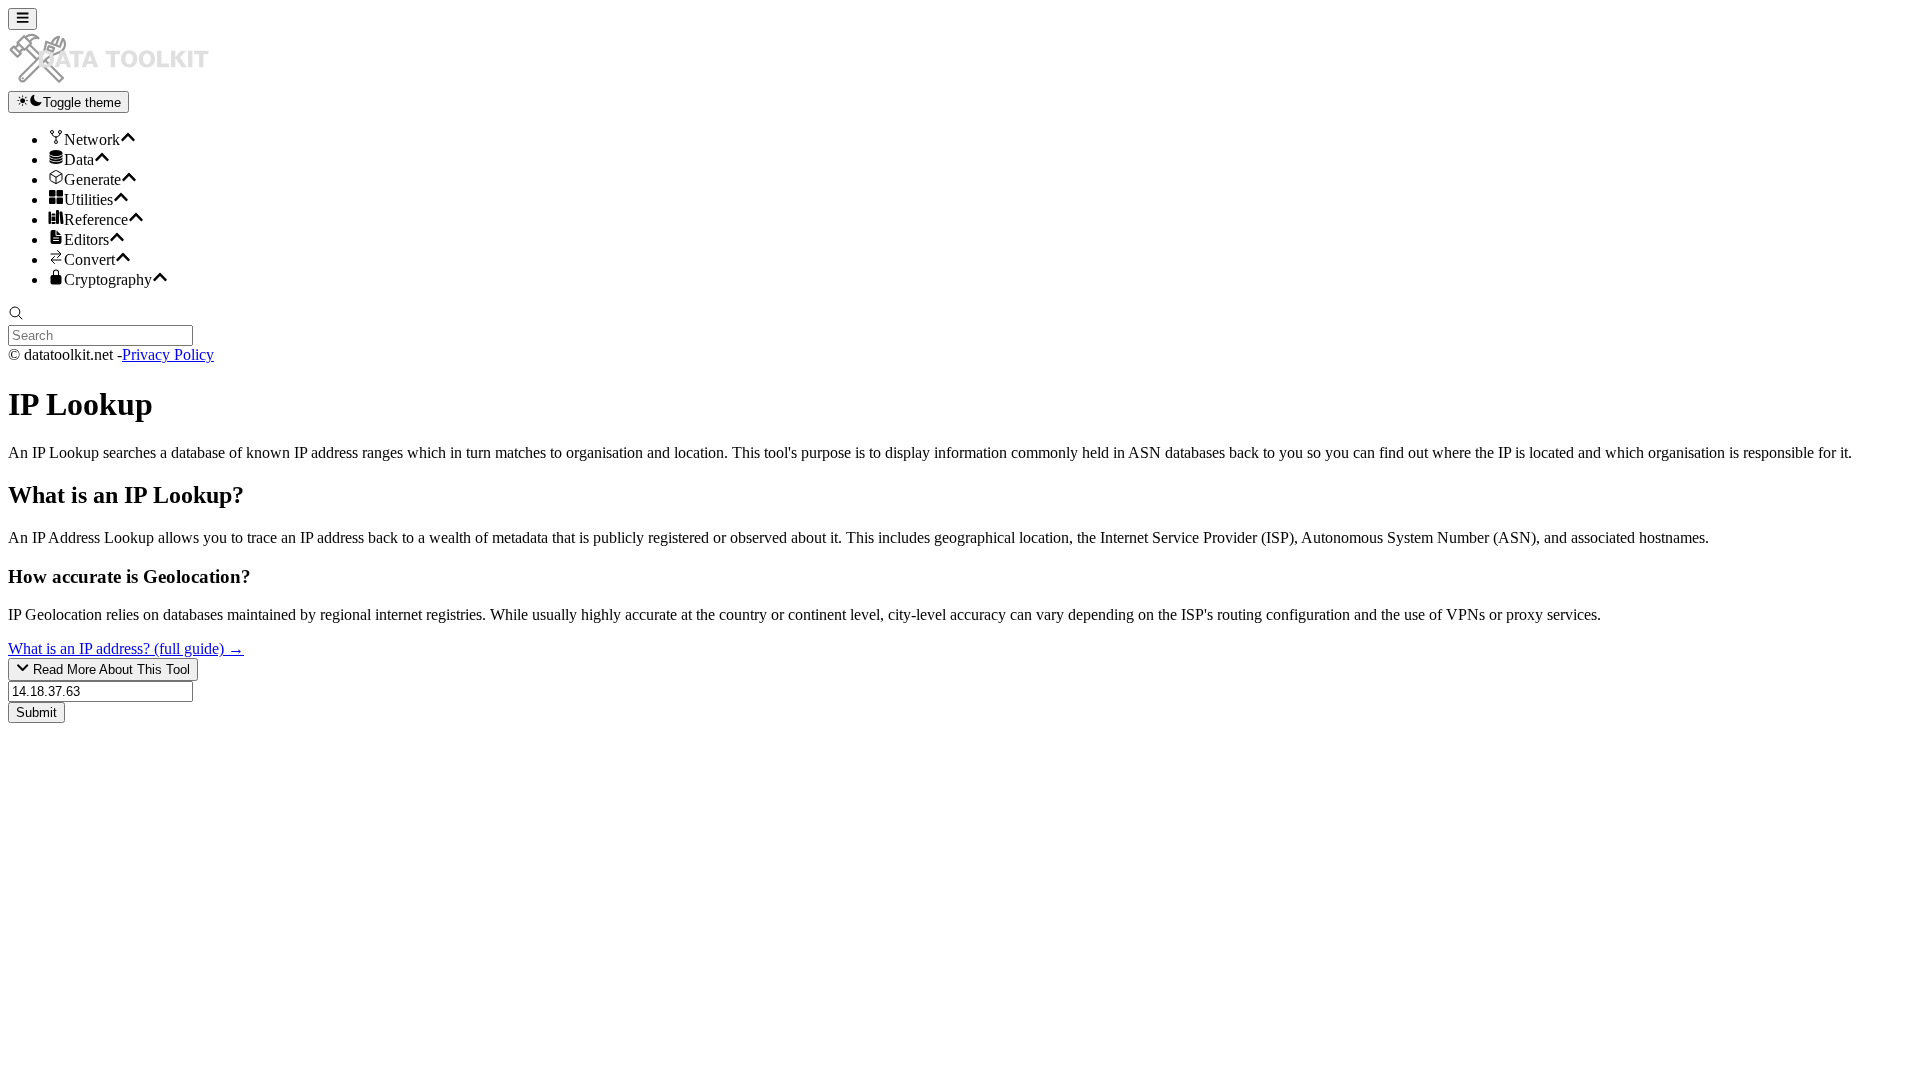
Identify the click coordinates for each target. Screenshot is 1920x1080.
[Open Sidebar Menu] (22, 19)
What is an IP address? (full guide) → (126, 648)
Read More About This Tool (109, 670)
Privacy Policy (168, 354)
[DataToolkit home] (118, 81)
